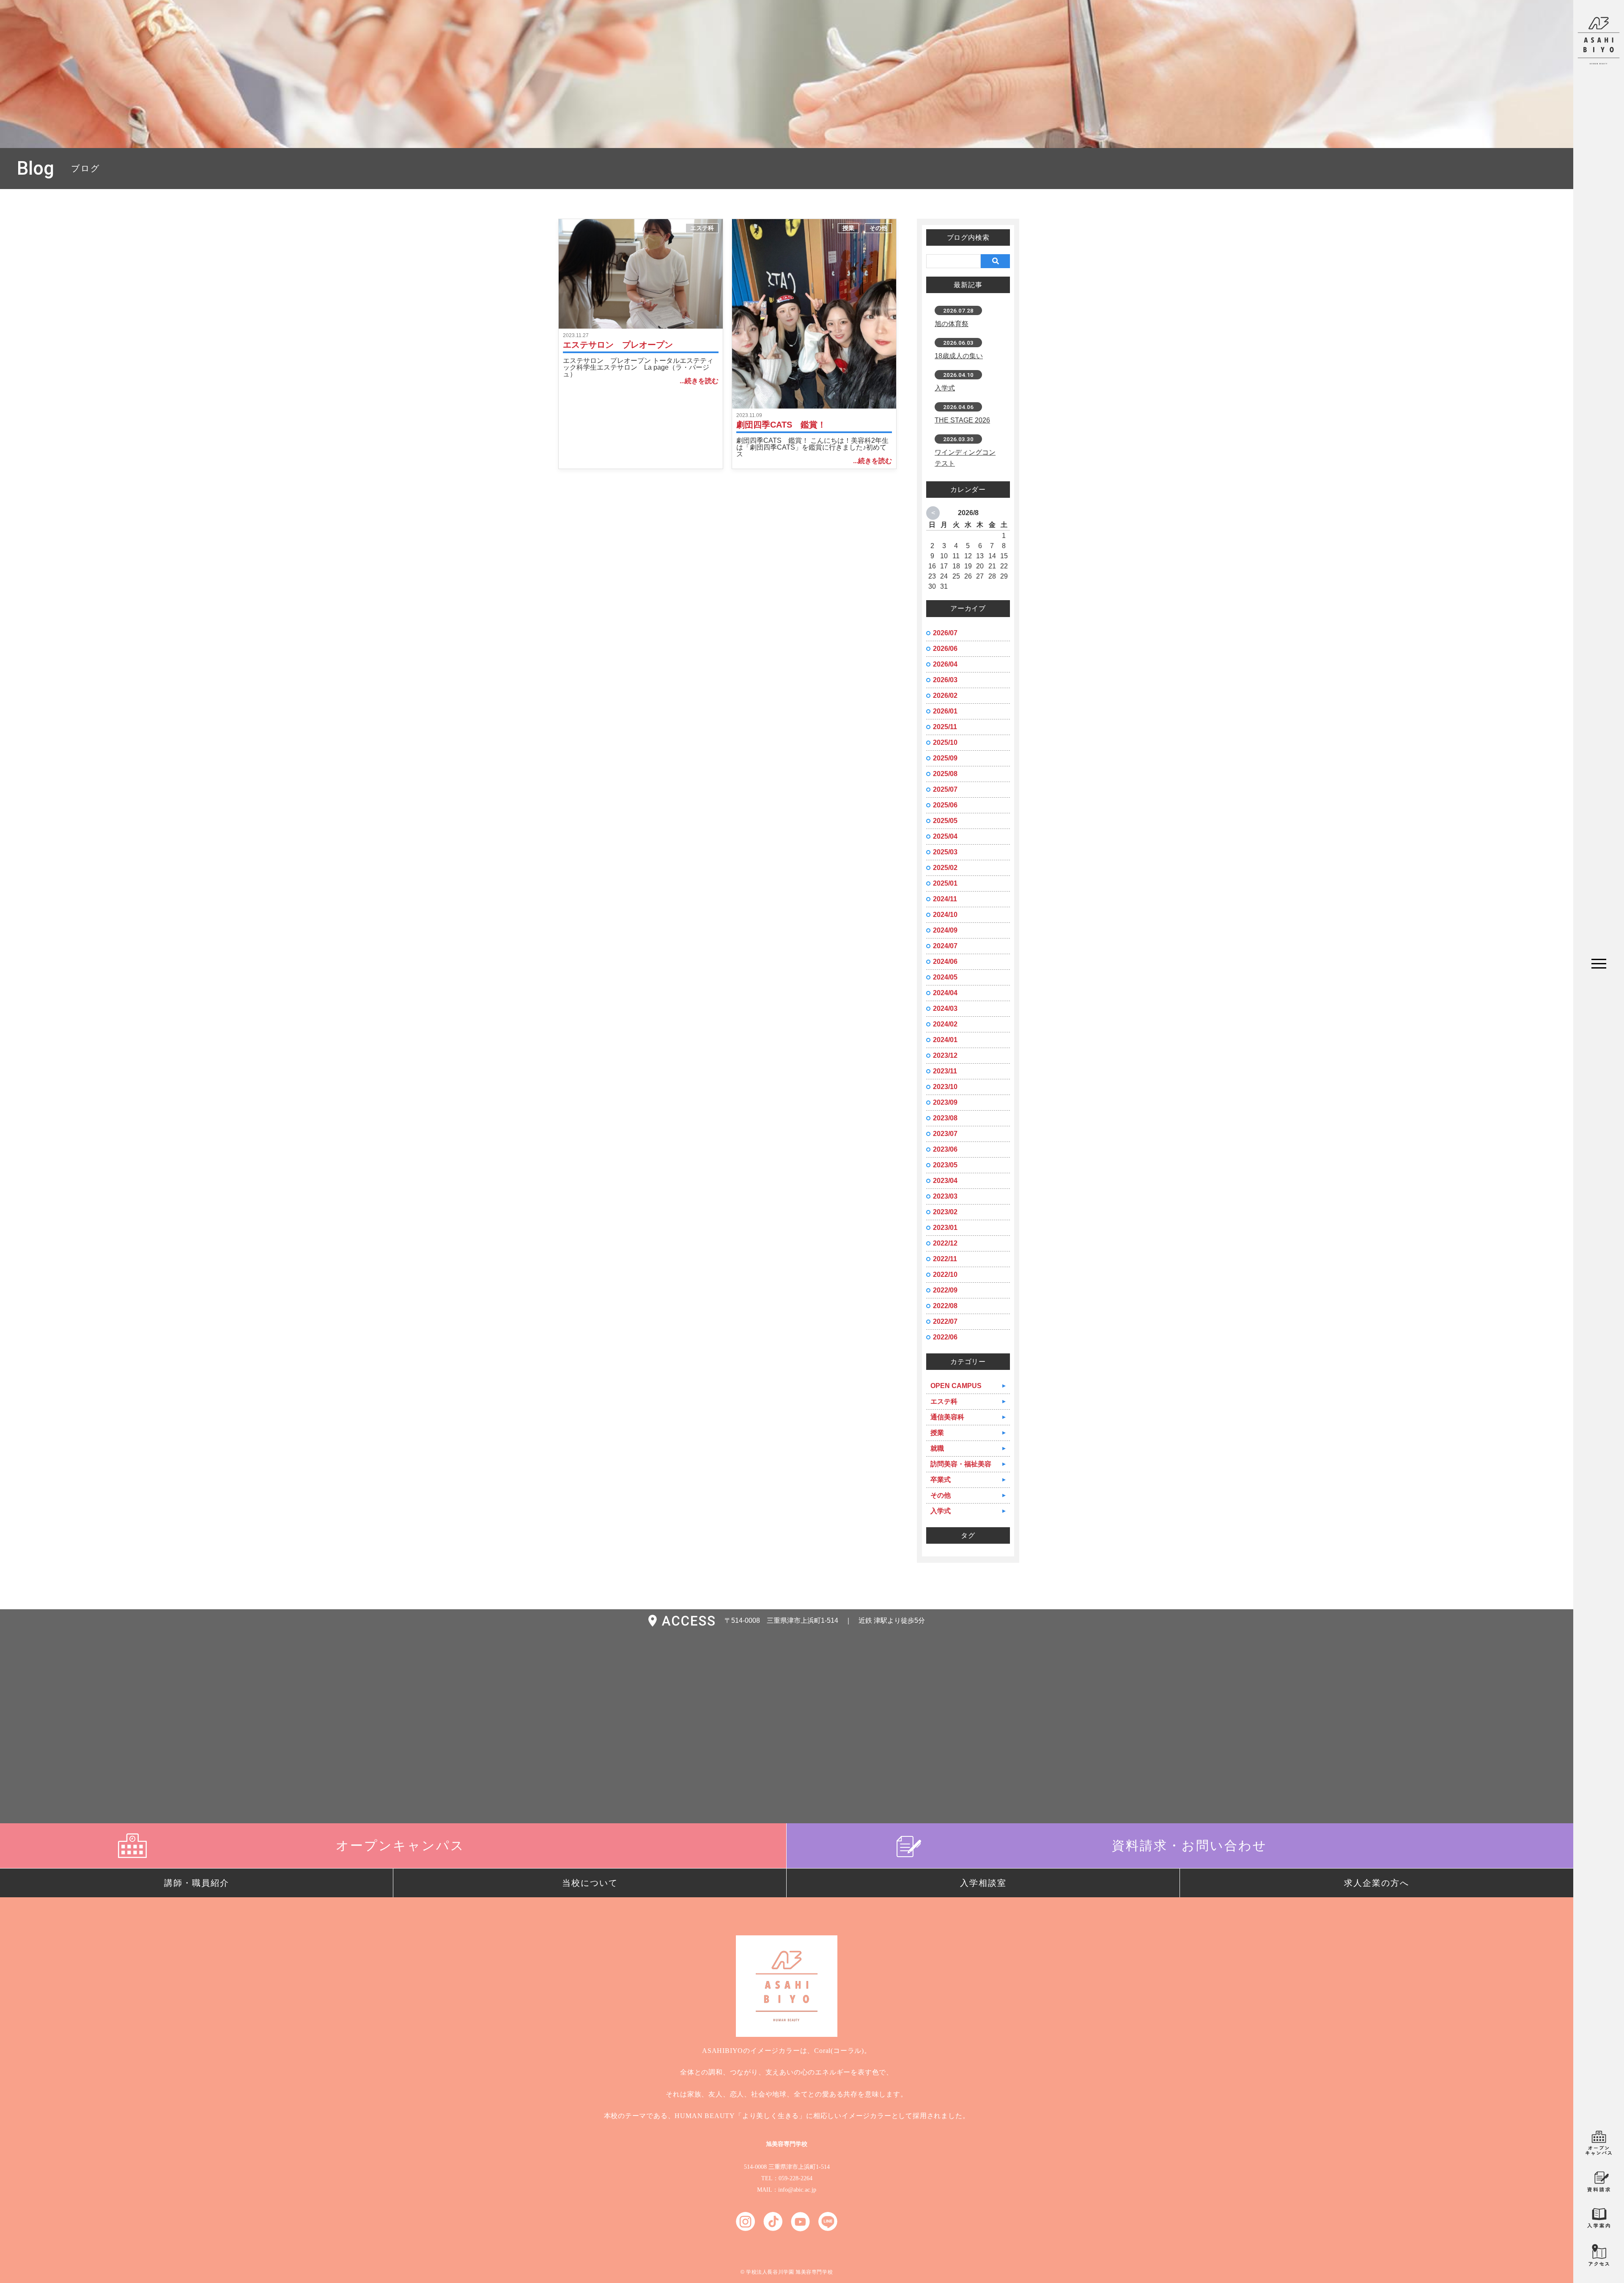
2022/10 (945, 1275)
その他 (878, 228)
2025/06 (945, 805)
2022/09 (945, 1290)
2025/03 (945, 852)
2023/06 (945, 1149)
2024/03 (945, 1008)
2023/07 (945, 1134)
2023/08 (945, 1118)
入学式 (945, 388)
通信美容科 (947, 1417)
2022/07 (945, 1321)
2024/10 (945, 915)
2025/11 (945, 727)
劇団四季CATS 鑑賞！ (781, 425)
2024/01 (945, 1040)
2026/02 (945, 696)
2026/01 (945, 711)
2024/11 (945, 899)
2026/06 (945, 649)
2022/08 (945, 1306)
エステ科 (702, 228)
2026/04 (945, 664)
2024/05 (945, 977)
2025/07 (945, 789)
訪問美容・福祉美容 (961, 1464)
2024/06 (945, 962)
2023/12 (945, 1055)
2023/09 (945, 1102)
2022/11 (945, 1259)
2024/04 (945, 993)
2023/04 (945, 1181)
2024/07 (945, 946)
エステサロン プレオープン (618, 345)
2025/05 (945, 821)
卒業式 (941, 1480)
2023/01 (945, 1228)
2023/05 (945, 1165)
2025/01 (945, 883)
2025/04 (945, 836)
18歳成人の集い (959, 356)
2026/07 (945, 633)
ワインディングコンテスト (965, 458)
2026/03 (945, 680)
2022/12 (945, 1243)
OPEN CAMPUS (956, 1386)
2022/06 (945, 1337)
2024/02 (945, 1024)
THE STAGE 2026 (962, 420)
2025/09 (945, 758)
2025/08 (945, 774)
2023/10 (945, 1087)
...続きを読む (699, 381)
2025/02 (945, 868)
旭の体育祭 (952, 324)
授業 (848, 228)
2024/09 (945, 930)
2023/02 (945, 1212)
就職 (937, 1448)
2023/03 (945, 1196)
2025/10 (945, 742)
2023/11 (945, 1071)
